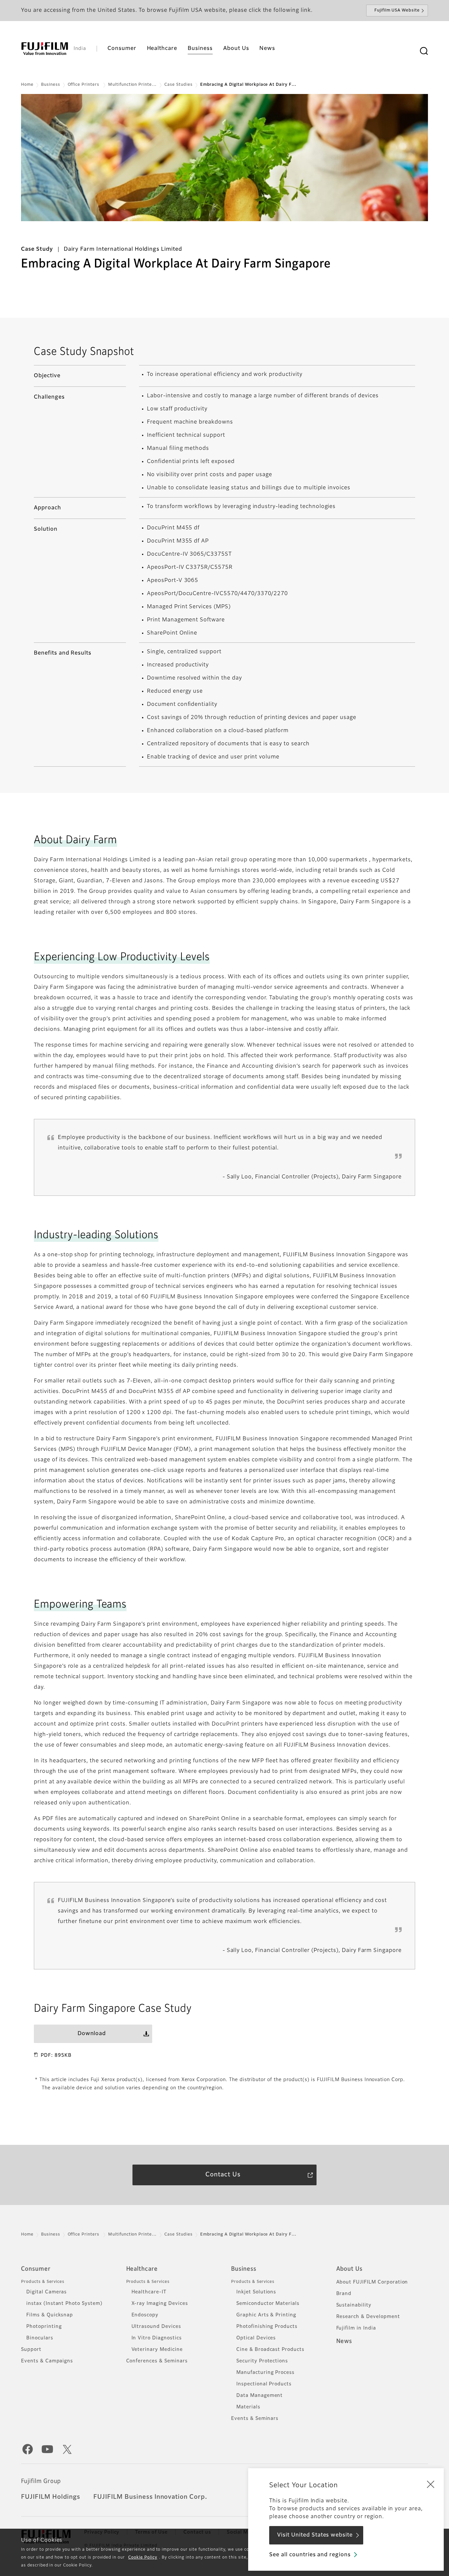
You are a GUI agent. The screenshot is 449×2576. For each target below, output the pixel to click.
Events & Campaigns (47, 2361)
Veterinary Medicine (157, 2350)
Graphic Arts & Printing (266, 2315)
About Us (350, 2269)
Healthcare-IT (149, 2292)
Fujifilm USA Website (397, 11)
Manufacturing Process (265, 2373)
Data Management (260, 2396)
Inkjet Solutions (256, 2292)
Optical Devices (256, 2338)
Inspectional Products (264, 2384)
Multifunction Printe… (132, 85)
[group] (225, 158)
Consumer (36, 2269)
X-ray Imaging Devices (160, 2304)
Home (27, 85)
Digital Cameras (47, 2292)
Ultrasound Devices (156, 2327)
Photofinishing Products (267, 2327)
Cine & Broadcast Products (270, 2350)
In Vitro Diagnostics (157, 2338)
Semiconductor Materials (268, 2304)
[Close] (431, 2484)
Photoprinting (44, 2327)
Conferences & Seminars (157, 2361)
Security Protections (262, 2361)
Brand (344, 2294)
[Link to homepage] (45, 49)
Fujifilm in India (356, 2328)
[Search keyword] (424, 51)
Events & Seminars (255, 2419)
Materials (248, 2407)
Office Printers (84, 85)
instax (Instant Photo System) (64, 2304)
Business (51, 85)
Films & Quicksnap (50, 2315)
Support (31, 2350)
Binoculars (40, 2338)
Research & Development (368, 2317)
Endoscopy (145, 2315)
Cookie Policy (143, 2558)
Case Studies (178, 85)
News (344, 2341)
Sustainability (354, 2305)
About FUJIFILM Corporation (372, 2282)
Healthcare (142, 2269)
